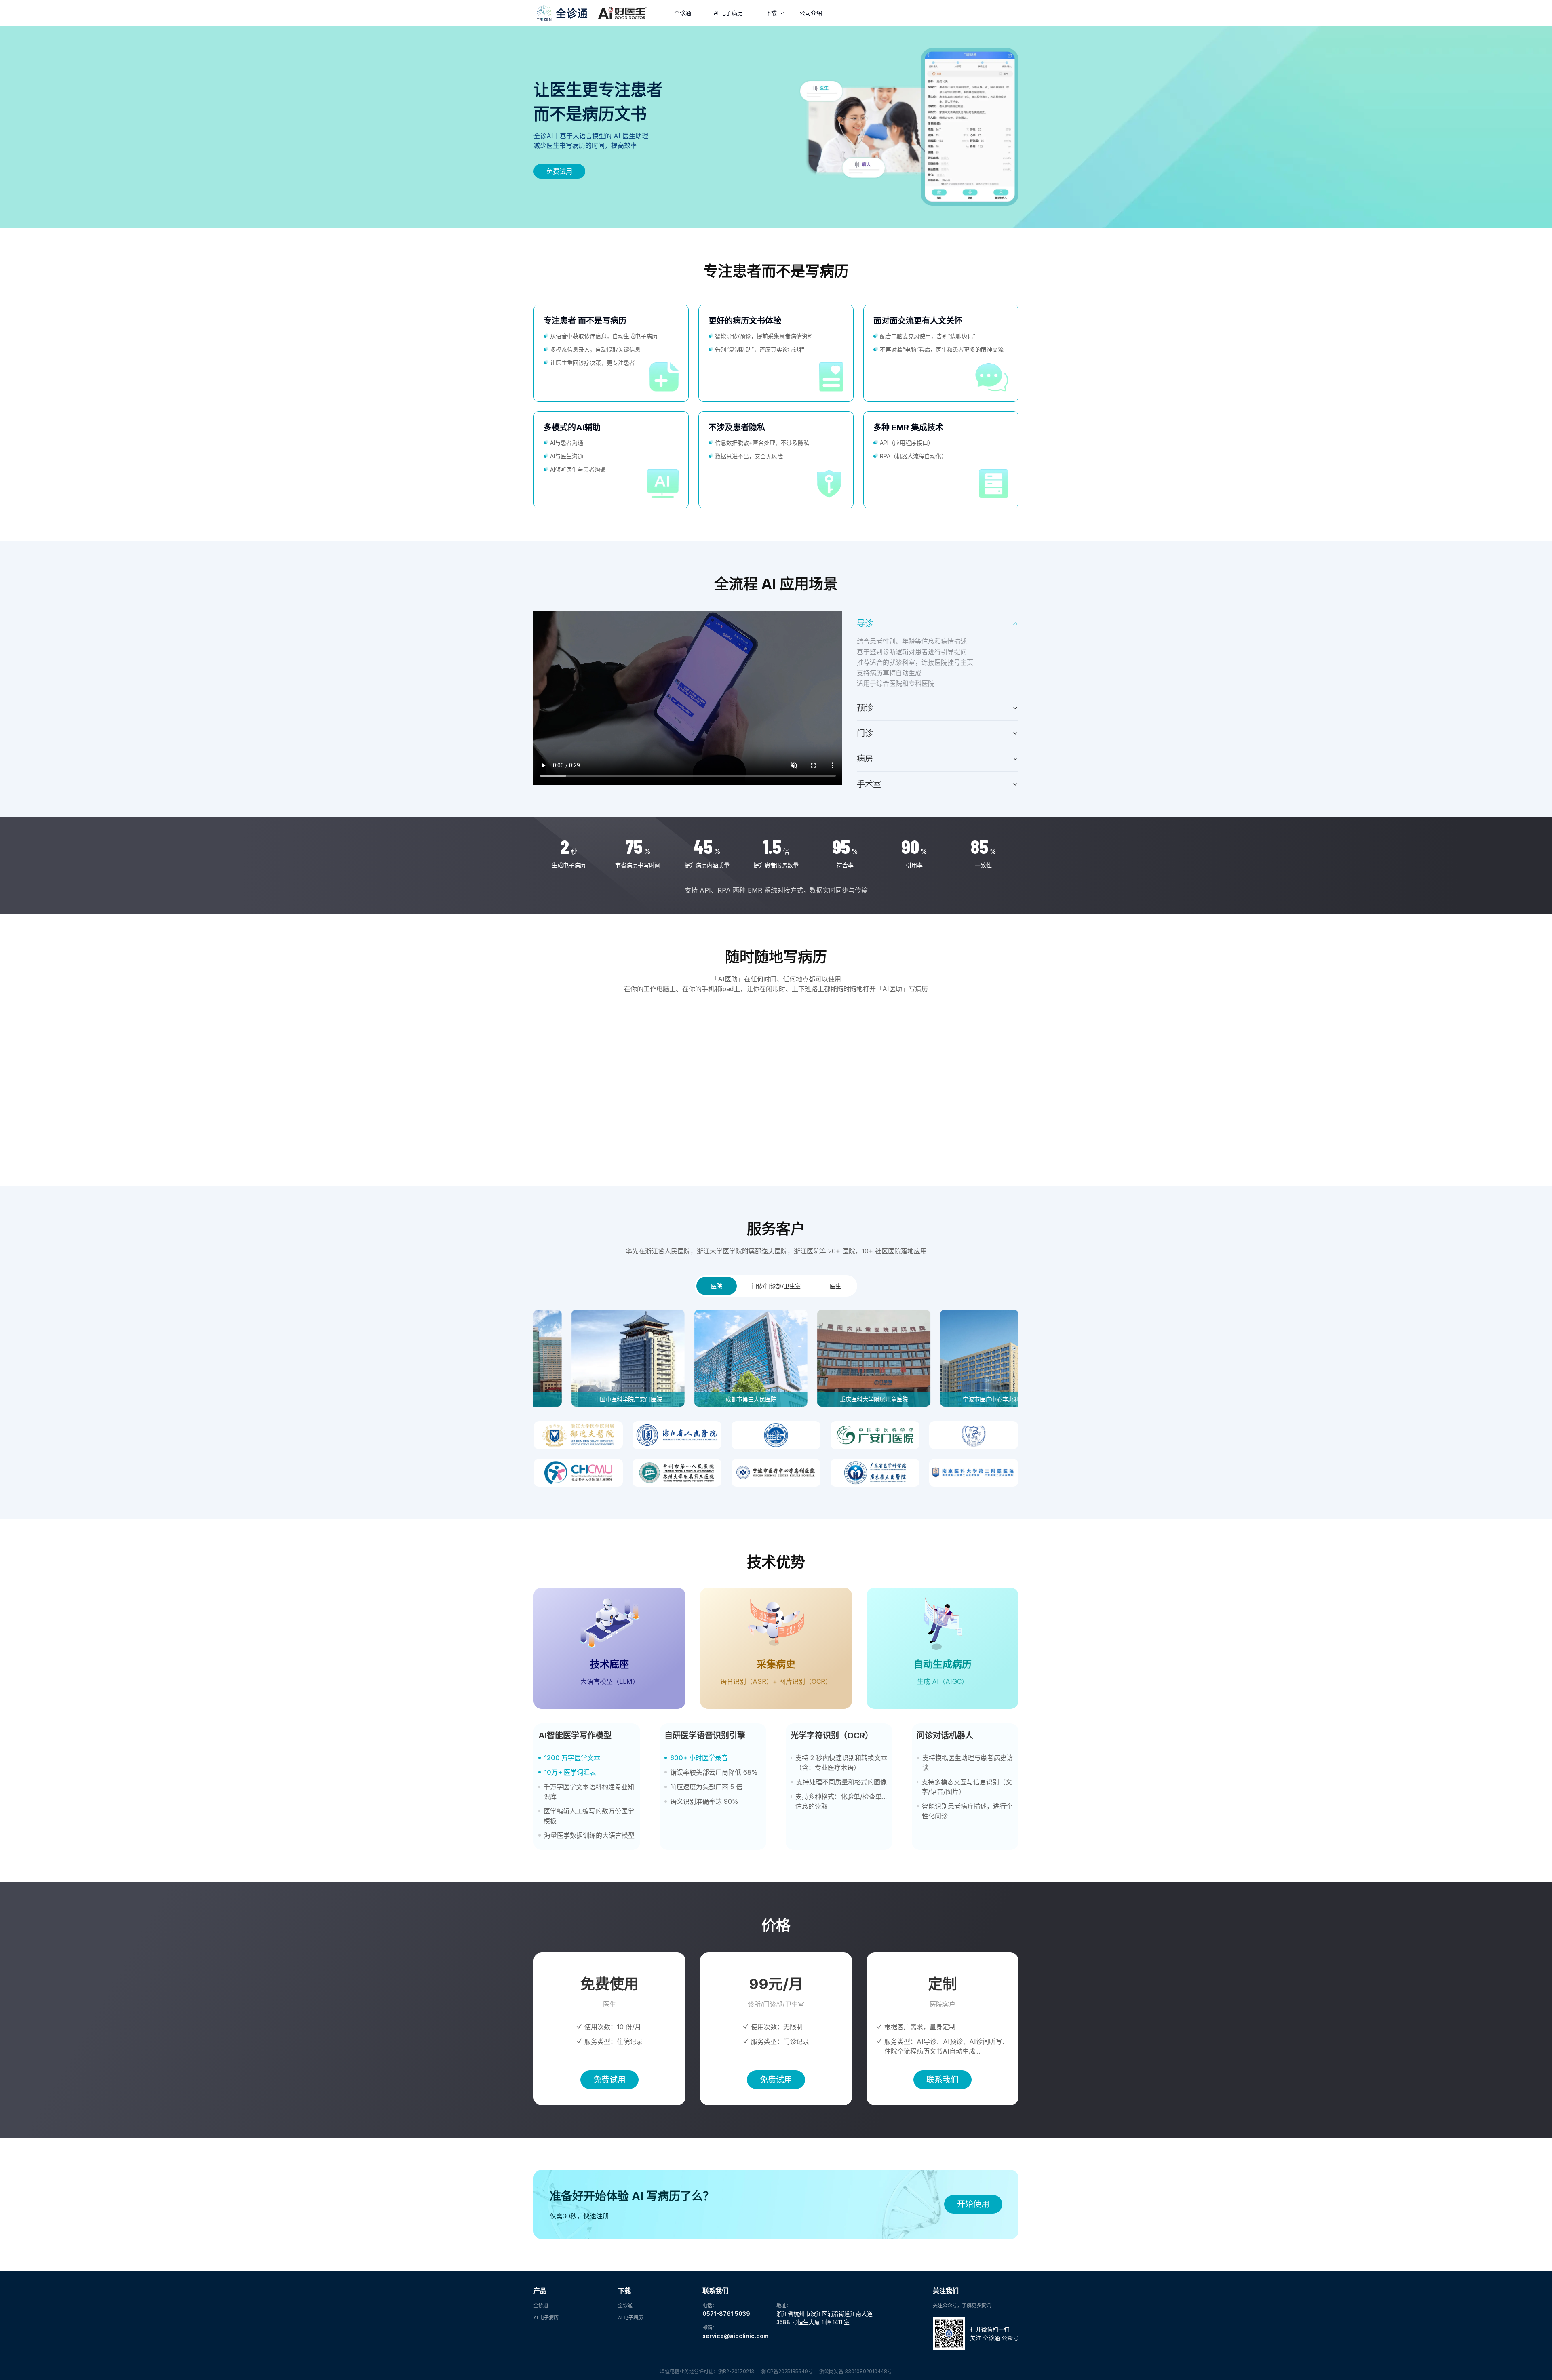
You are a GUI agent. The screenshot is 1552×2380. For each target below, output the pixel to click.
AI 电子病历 (728, 13)
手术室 (869, 784)
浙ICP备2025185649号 (787, 2371)
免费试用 (559, 171)
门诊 (865, 733)
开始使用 (973, 2204)
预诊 (865, 708)
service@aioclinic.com (735, 2336)
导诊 (865, 623)
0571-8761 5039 (726, 2314)
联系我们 (943, 2080)
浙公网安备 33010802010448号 (856, 2371)
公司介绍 (811, 13)
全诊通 (683, 13)
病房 (865, 759)
